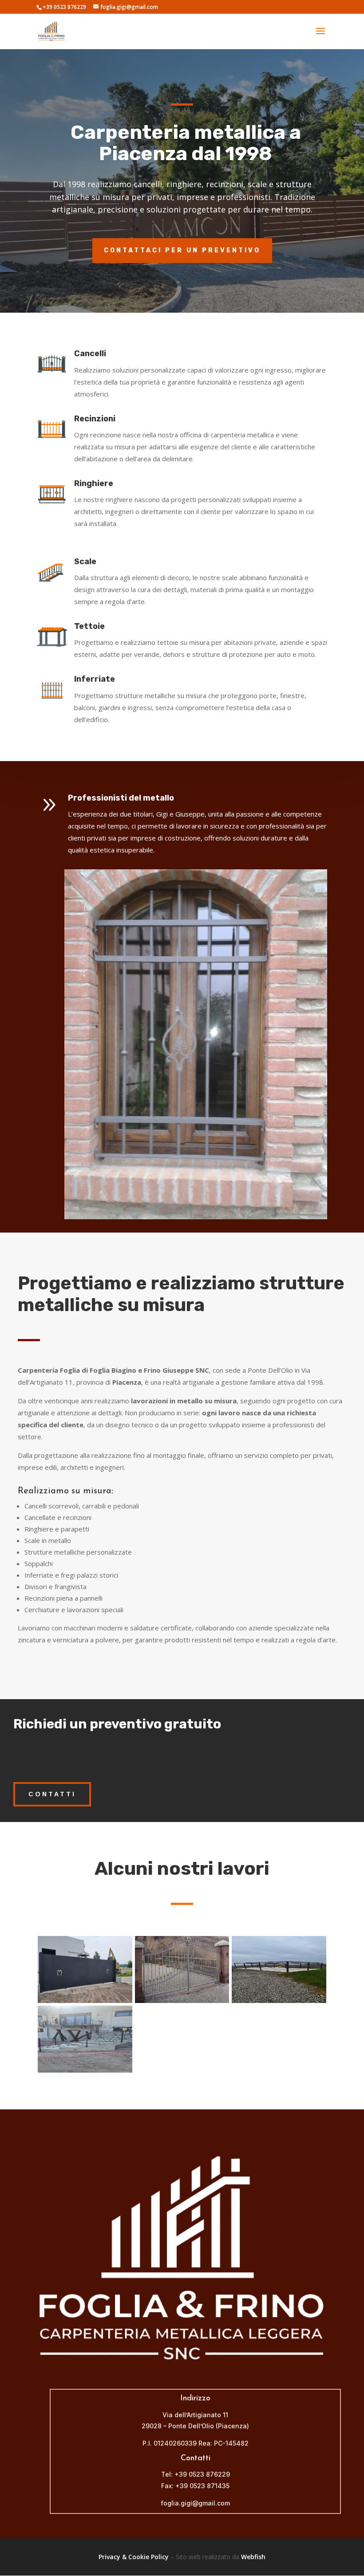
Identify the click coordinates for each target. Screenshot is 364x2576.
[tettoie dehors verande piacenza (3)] (279, 2001)
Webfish (253, 2557)
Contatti (52, 1794)
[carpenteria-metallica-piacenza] (85, 2001)
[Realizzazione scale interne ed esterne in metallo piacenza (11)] (85, 2070)
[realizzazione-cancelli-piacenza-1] (182, 2001)
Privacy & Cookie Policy (134, 2557)
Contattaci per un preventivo (182, 250)
